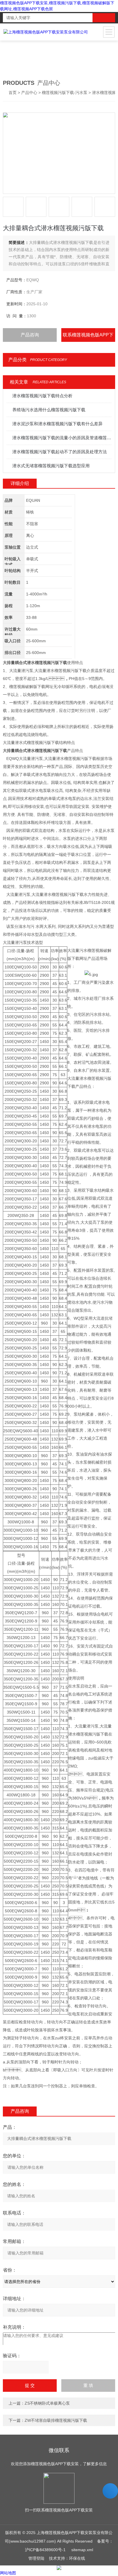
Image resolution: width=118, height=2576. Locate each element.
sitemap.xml (82, 2550)
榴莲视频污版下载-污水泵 (65, 93)
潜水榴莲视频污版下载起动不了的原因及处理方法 (60, 452)
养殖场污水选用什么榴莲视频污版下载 (49, 410)
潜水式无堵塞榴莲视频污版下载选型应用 (51, 466)
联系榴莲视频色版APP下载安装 (88, 337)
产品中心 (29, 93)
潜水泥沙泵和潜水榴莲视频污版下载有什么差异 (57, 424)
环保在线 (77, 2558)
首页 (13, 93)
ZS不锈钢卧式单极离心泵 (47, 2403)
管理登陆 (36, 2558)
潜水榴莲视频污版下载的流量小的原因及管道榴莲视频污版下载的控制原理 (62, 438)
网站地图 (8, 2573)
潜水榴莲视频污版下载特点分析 (42, 396)
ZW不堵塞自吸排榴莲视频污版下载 (56, 2420)
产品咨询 (30, 335)
